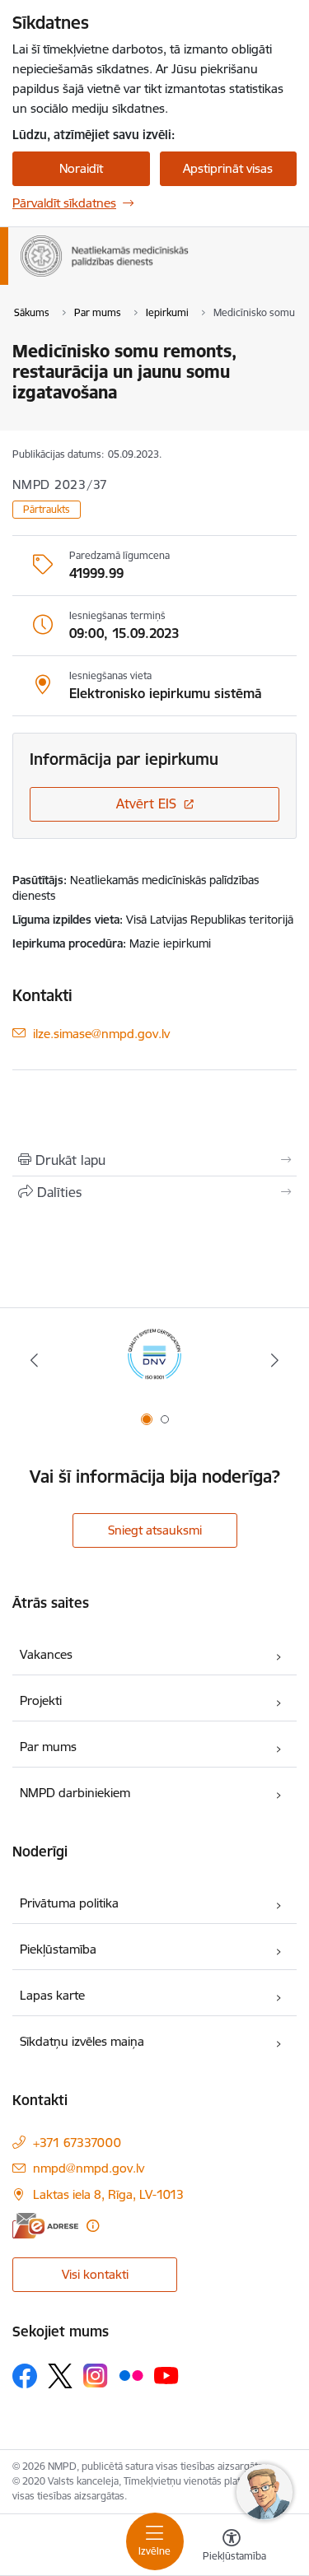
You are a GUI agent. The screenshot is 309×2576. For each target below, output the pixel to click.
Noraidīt (81, 168)
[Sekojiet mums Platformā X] (60, 2376)
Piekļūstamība (58, 1949)
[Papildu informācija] (93, 2226)
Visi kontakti (95, 2274)
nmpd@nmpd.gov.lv (89, 2168)
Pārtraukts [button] (47, 509)
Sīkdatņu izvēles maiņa (82, 2041)
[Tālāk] (275, 1360)
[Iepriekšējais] (34, 1360)
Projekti (41, 1700)
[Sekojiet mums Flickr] (131, 2375)
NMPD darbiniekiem (75, 1793)
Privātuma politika (69, 1903)
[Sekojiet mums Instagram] (96, 2376)
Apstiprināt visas (228, 168)
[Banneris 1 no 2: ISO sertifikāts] (154, 1360)
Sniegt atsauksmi (155, 1530)
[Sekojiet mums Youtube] (166, 2375)
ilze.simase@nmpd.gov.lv (101, 1033)
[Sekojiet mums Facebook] (25, 2376)
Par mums (48, 1747)
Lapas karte (52, 1995)
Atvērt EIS (146, 804)
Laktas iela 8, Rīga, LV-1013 (108, 2194)
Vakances (46, 1654)
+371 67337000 (77, 2143)
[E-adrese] (45, 2226)
